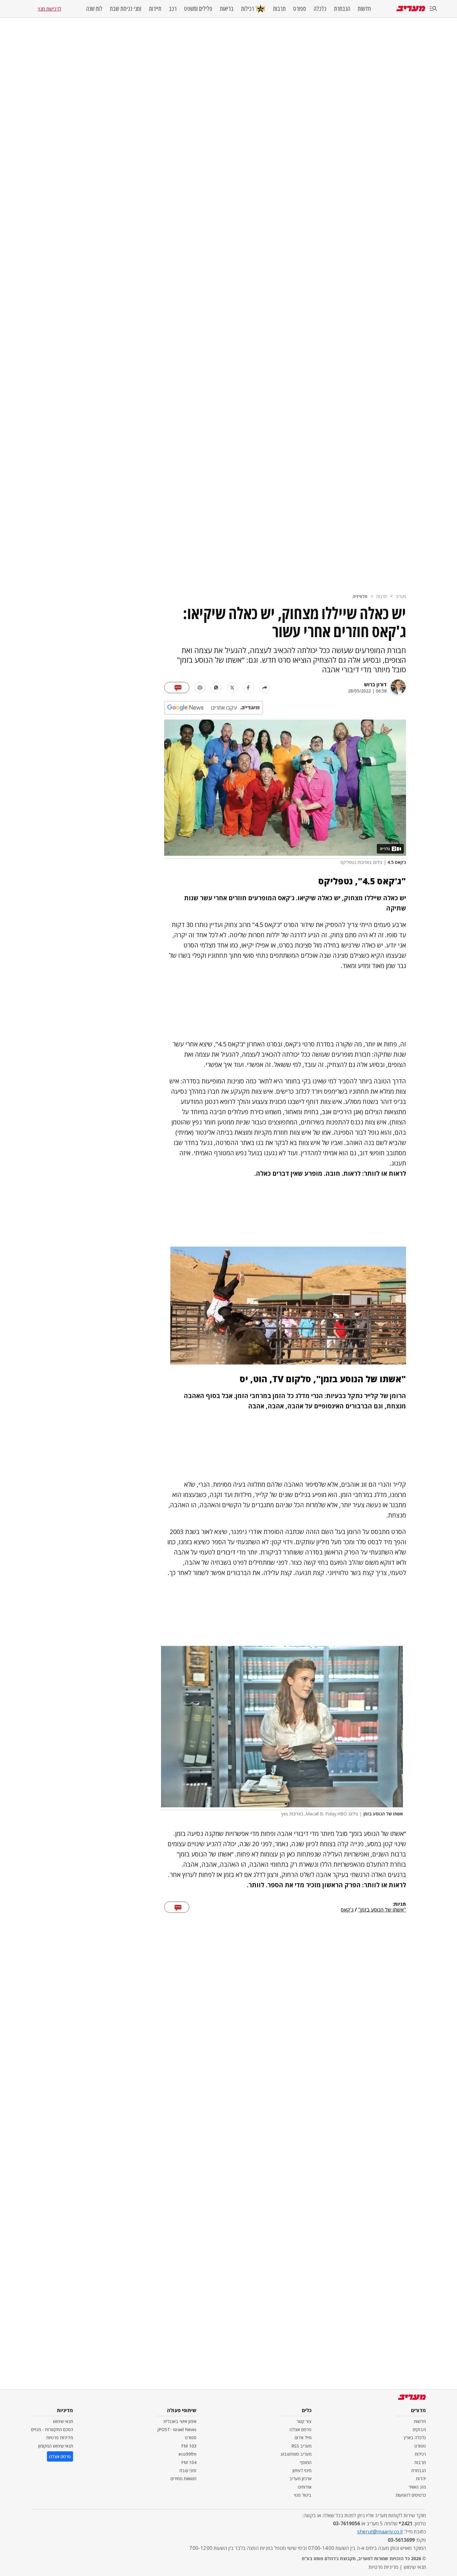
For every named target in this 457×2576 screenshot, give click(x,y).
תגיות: (399, 1904)
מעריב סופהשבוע (296, 2454)
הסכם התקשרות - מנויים (52, 2429)
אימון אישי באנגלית (180, 2421)
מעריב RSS (301, 2446)
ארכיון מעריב (300, 2479)
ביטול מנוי (303, 2495)
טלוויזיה (360, 596)
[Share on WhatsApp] (216, 688)
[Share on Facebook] (248, 688)
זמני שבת (188, 2470)
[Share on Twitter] (232, 688)
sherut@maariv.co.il (380, 2532)
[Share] (265, 688)
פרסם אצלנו (301, 2429)
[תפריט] (433, 9)
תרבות (279, 9)
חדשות (364, 9)
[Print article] (200, 688)
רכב (173, 9)
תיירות (155, 9)
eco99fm (187, 2454)
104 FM (189, 2462)
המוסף (306, 2462)
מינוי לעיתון (302, 2470)
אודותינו (305, 2487)
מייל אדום (303, 2437)
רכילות (247, 9)
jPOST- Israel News (177, 2429)
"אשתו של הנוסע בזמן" (382, 1910)
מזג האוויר (417, 2487)
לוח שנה (94, 9)
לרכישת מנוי (49, 9)
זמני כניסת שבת (126, 9)
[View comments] (177, 688)
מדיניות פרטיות (60, 2437)
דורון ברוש (375, 684)
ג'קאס (347, 1910)
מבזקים (419, 2429)
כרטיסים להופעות (411, 2495)
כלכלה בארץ (415, 2437)
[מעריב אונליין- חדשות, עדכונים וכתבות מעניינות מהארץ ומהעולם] (411, 9)
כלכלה (320, 9)
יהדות (421, 2479)
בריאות (227, 9)
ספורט (300, 9)
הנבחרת (342, 9)
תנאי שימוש (63, 2421)
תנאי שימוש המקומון (56, 2446)
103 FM (189, 2446)
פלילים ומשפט (198, 9)
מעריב (401, 596)
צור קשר (304, 2421)
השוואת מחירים (184, 2479)
